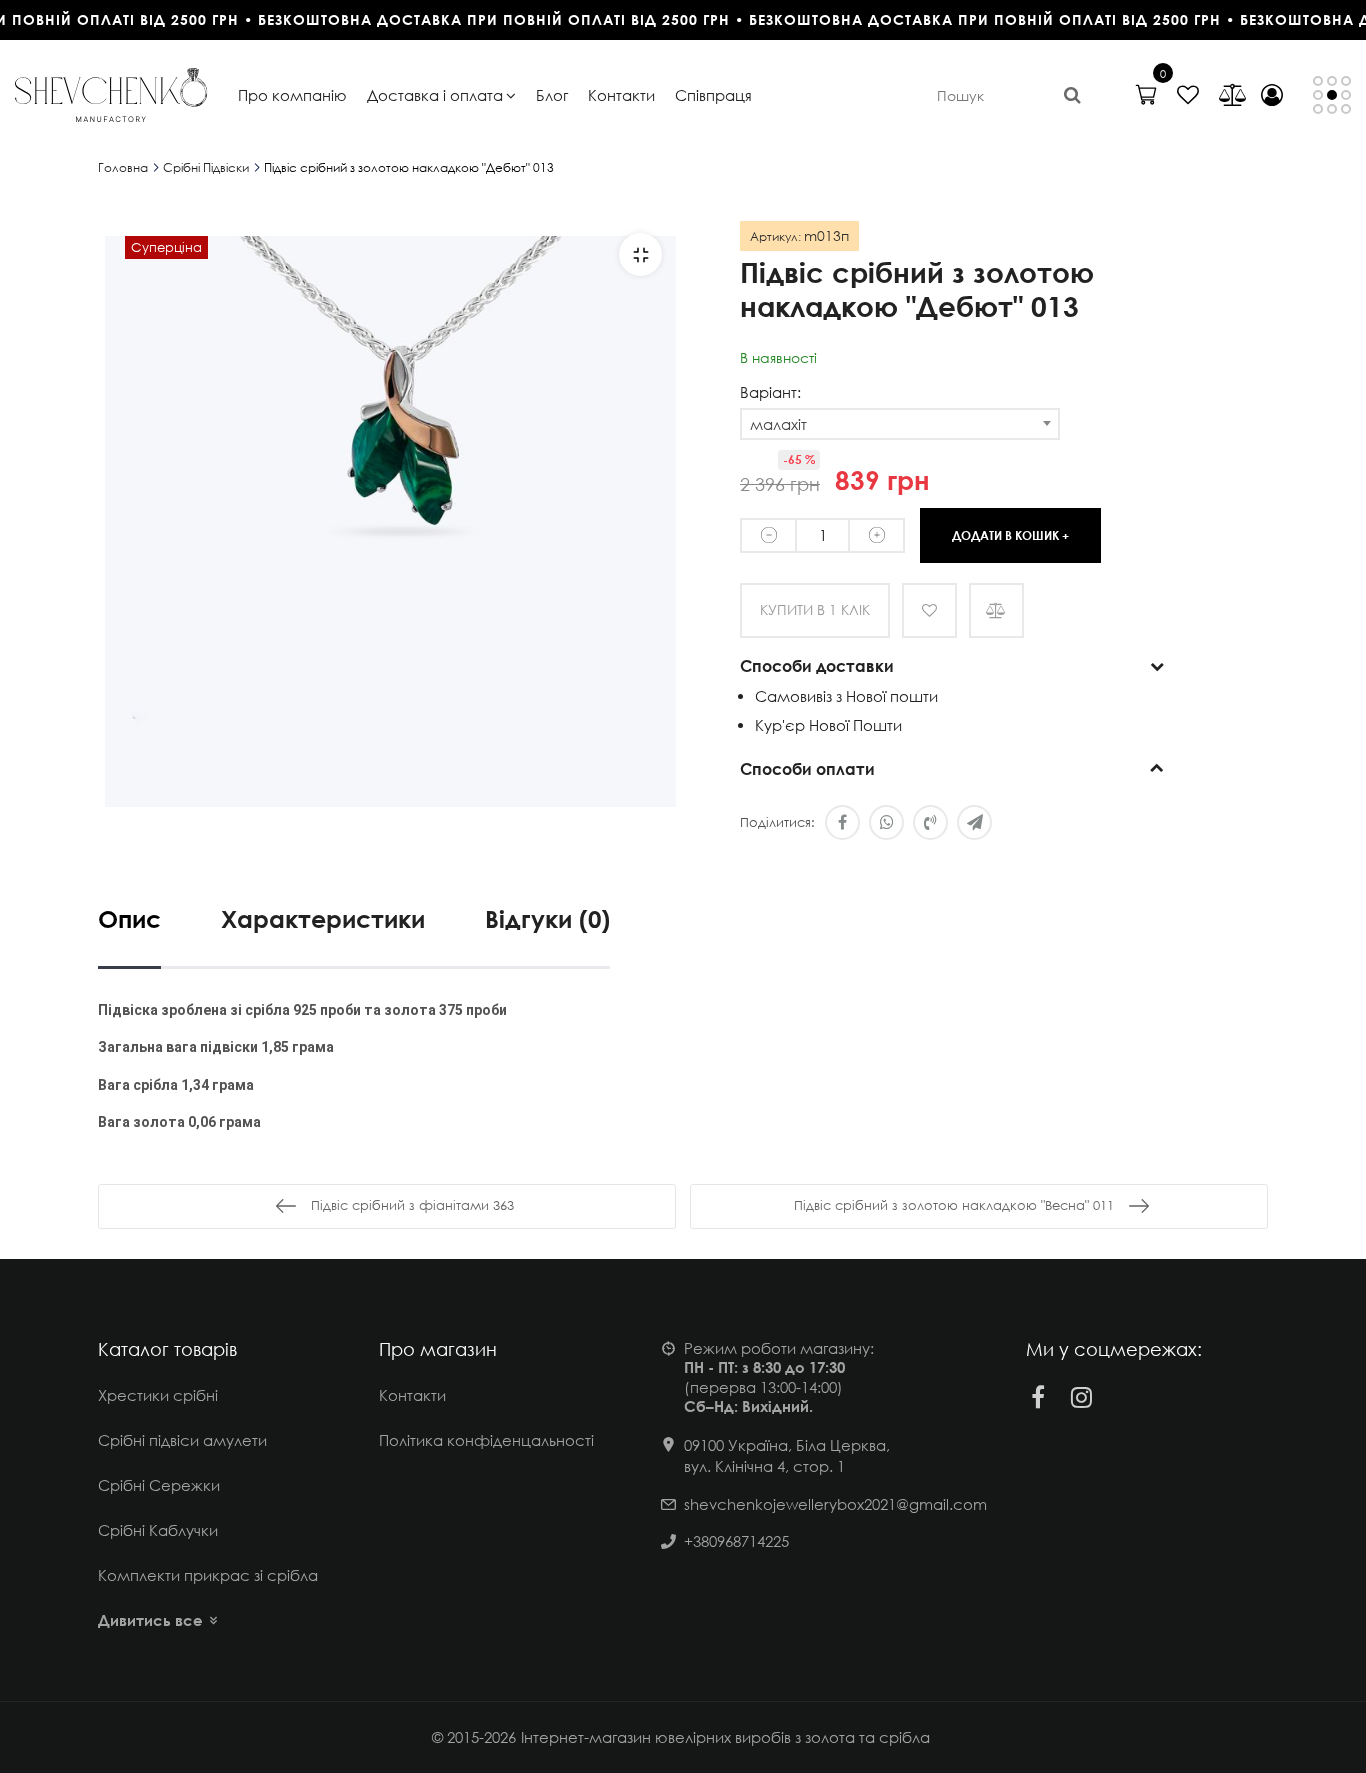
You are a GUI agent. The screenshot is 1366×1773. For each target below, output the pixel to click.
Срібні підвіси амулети (182, 1440)
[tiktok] (1126, 1397)
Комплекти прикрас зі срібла (208, 1575)
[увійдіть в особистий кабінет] (1272, 95)
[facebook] (1038, 1397)
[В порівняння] (996, 610)
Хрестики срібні (158, 1395)
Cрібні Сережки (159, 1485)
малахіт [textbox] (778, 424)
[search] (1072, 95)
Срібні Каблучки (158, 1530)
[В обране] (929, 610)
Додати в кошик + (1010, 534)
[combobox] (900, 424)
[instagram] (1082, 1397)
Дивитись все (150, 1620)
